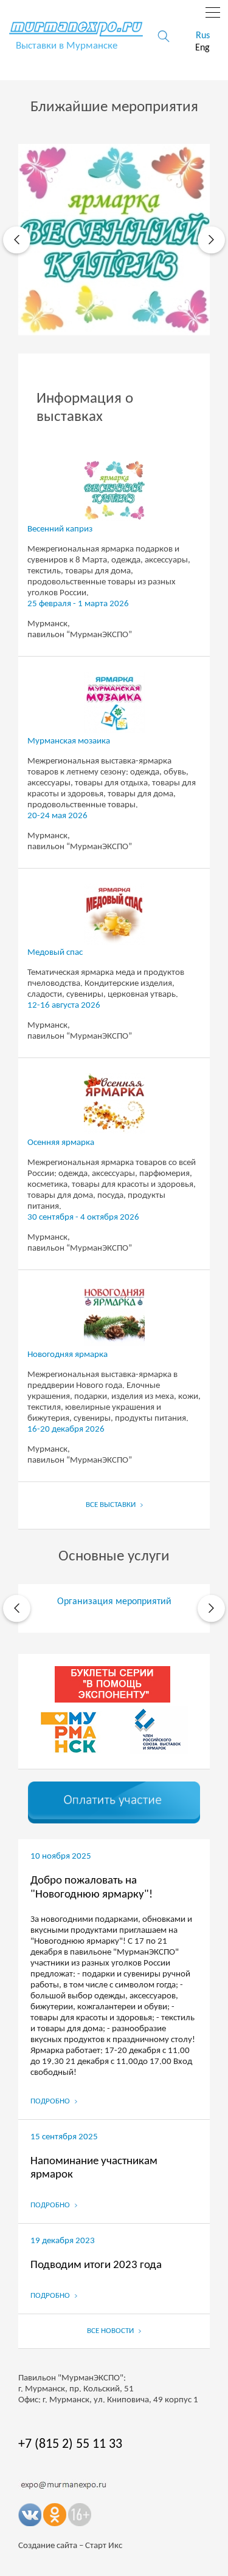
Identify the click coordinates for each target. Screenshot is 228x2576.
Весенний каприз (60, 529)
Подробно (51, 2101)
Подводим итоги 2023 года (96, 2265)
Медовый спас (55, 953)
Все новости (111, 2331)
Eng (202, 48)
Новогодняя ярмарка (67, 1355)
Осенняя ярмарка (61, 1143)
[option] (114, 240)
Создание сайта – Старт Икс (70, 2546)
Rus (203, 36)
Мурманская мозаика (69, 741)
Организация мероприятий (114, 1602)
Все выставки (112, 1505)
